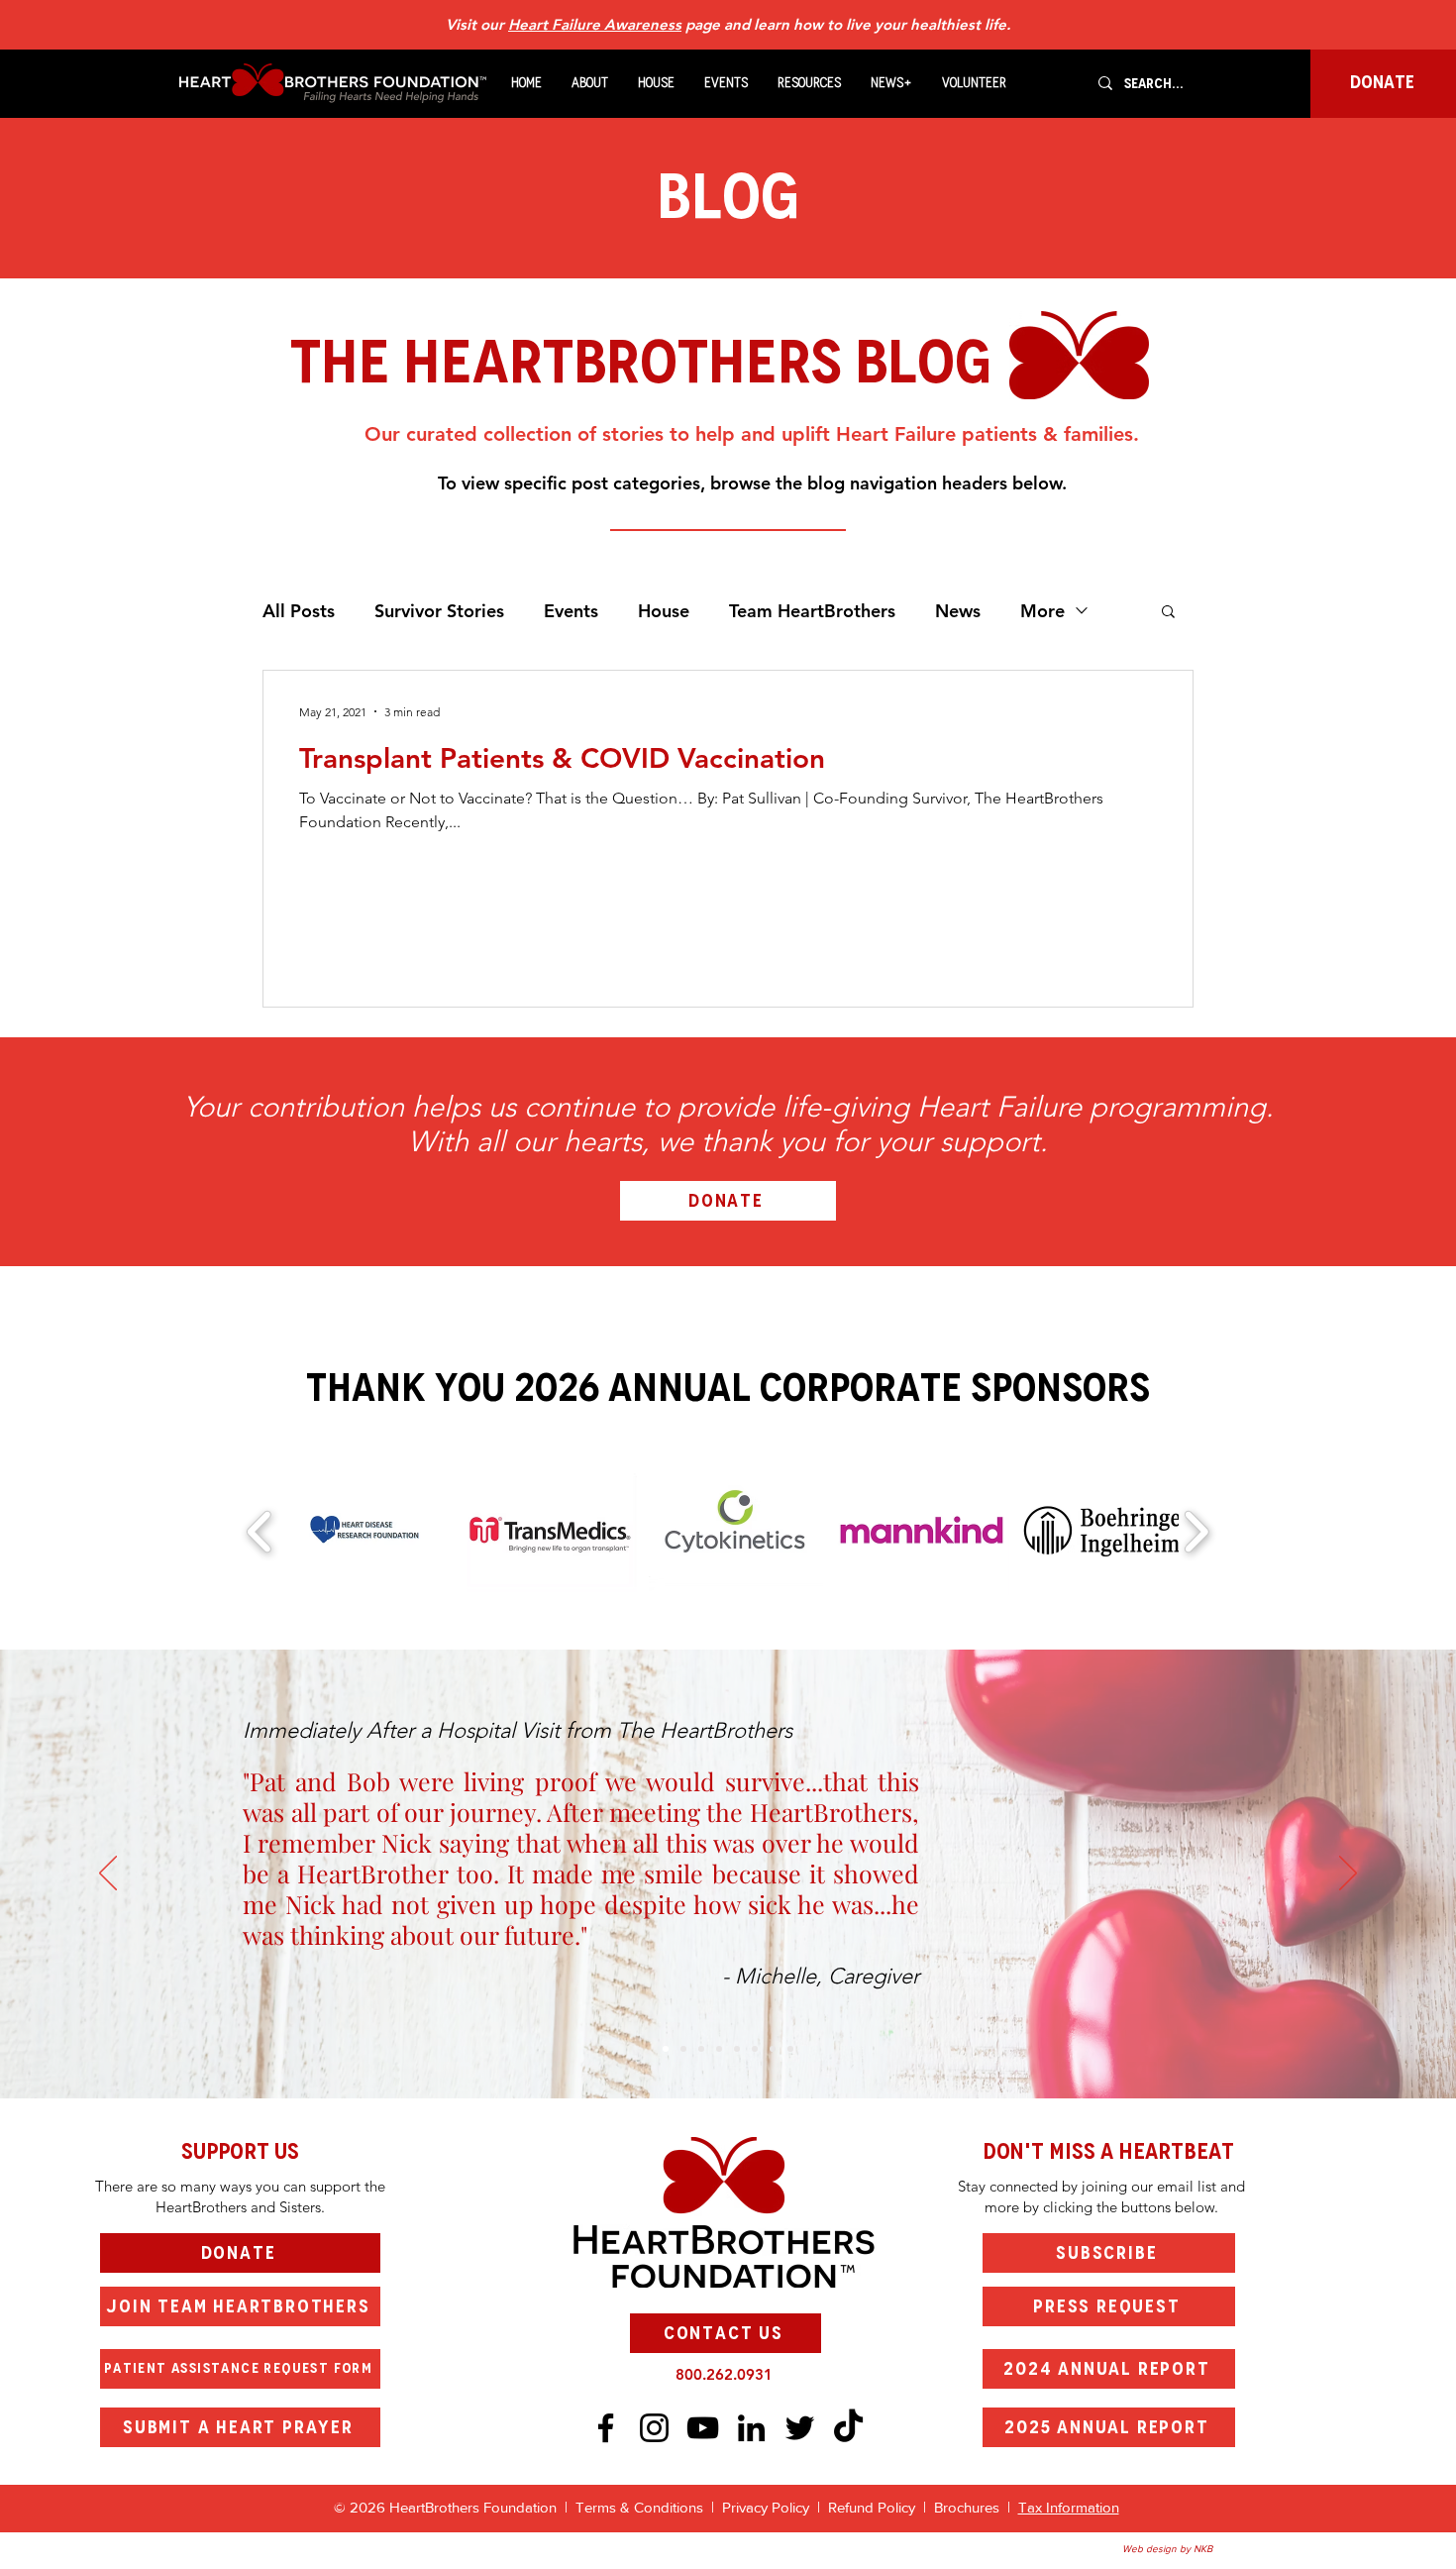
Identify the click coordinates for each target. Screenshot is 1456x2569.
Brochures (969, 2507)
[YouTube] (703, 2428)
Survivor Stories (439, 611)
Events (571, 611)
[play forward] (1196, 1532)
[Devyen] (755, 2049)
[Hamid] (790, 2049)
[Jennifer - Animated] (737, 2049)
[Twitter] (800, 2428)
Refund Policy (872, 2507)
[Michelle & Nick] (666, 2049)
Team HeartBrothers (812, 611)
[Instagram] (654, 2428)
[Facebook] (606, 2428)
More (1042, 611)
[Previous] (108, 1874)
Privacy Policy (770, 2507)
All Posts (299, 611)
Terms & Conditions (639, 2507)
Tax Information (1069, 2507)
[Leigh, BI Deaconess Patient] (719, 2049)
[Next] (1348, 1874)
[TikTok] (848, 2428)
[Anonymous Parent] (701, 2049)
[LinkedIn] (751, 2428)
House (664, 611)
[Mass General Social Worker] (773, 2049)
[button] (590, 83)
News (958, 611)
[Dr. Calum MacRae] (683, 2049)
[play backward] (260, 1532)
